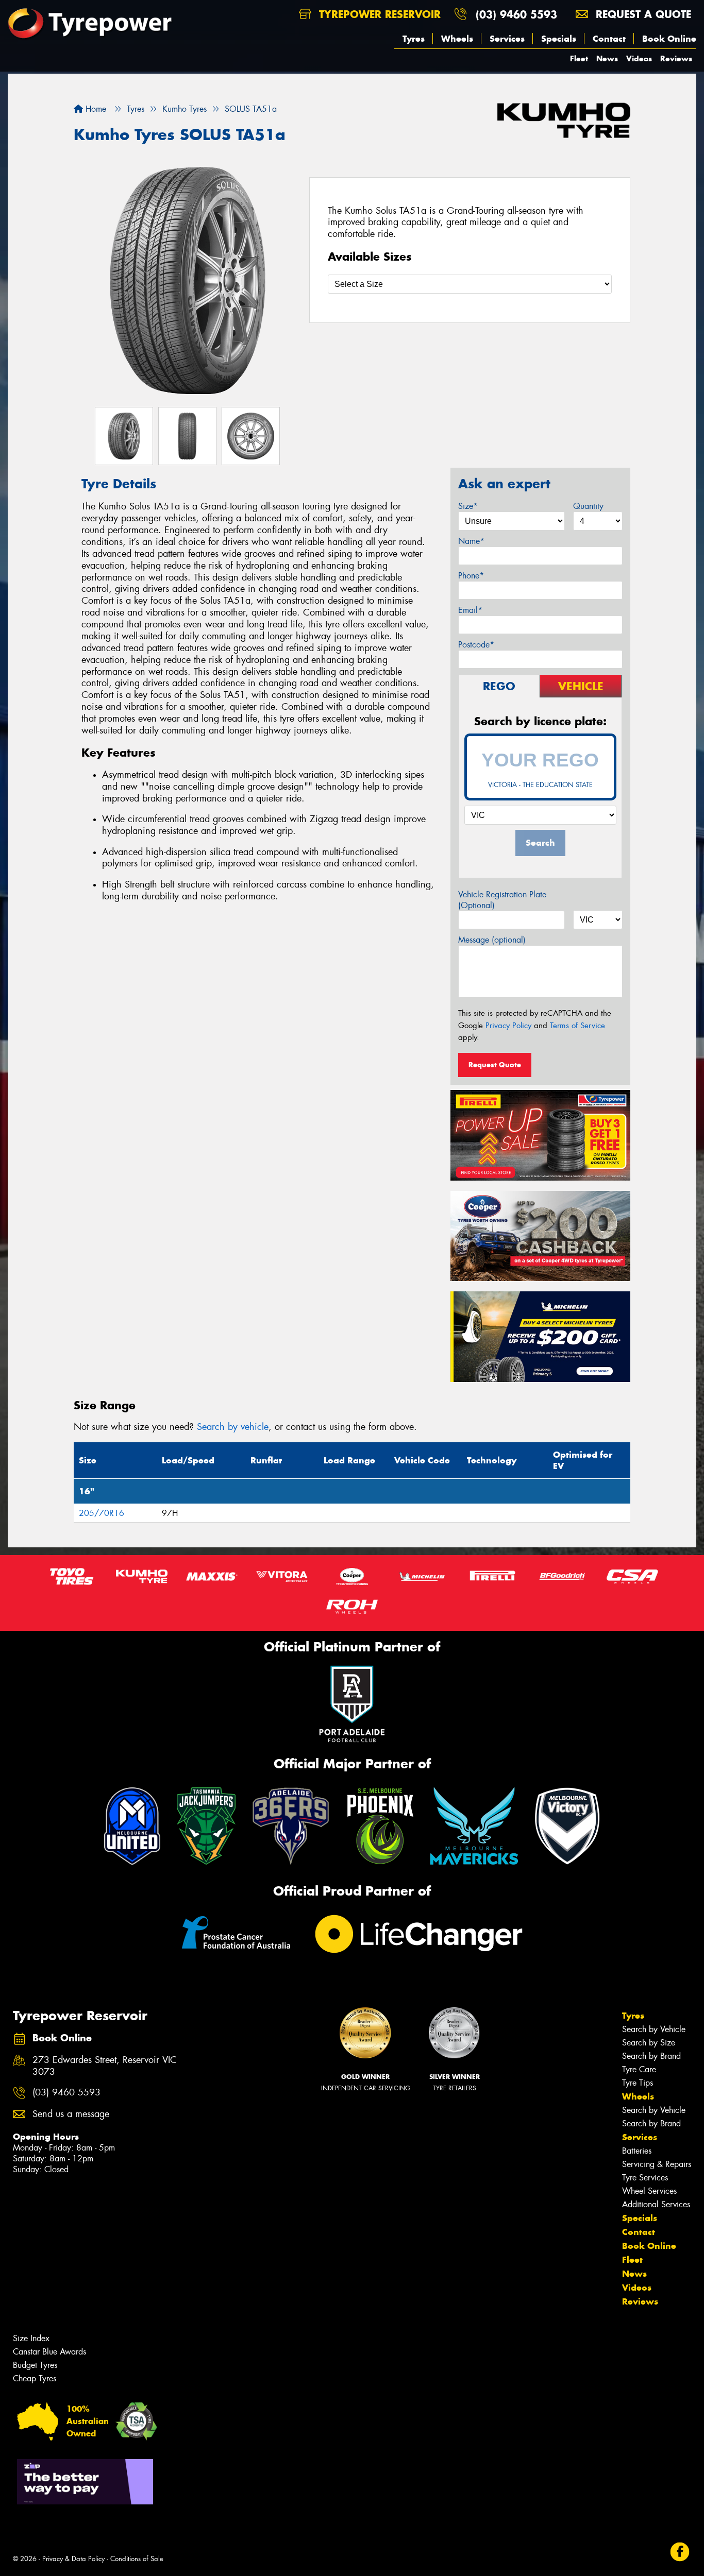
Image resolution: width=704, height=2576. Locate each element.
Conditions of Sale (137, 2559)
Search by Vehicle (654, 2029)
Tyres (414, 39)
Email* (470, 610)
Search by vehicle (233, 1427)
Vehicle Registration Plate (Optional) (502, 900)
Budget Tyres (35, 2365)
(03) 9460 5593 (516, 14)
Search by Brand (651, 2056)
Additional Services (656, 2204)
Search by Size (649, 2043)
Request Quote (495, 1065)
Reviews (676, 58)
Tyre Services (645, 2178)
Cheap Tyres (35, 2378)
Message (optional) (492, 940)
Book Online (669, 39)
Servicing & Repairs (657, 2164)
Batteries (637, 2151)
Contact (609, 39)
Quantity (588, 506)
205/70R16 (102, 1513)
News (607, 58)
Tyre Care (639, 2069)
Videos (639, 58)
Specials (559, 39)
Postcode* (476, 645)
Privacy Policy (508, 1026)
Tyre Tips (638, 2083)
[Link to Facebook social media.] (680, 2552)
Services (507, 39)
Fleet (579, 58)
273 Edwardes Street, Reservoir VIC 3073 (105, 2066)
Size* (468, 506)
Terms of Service (577, 1026)
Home (95, 109)
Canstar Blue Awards (49, 2352)
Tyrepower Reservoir (378, 14)
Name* (471, 541)
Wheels (457, 39)
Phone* (471, 576)
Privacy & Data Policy (73, 2559)
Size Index (31, 2338)
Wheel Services (649, 2191)
